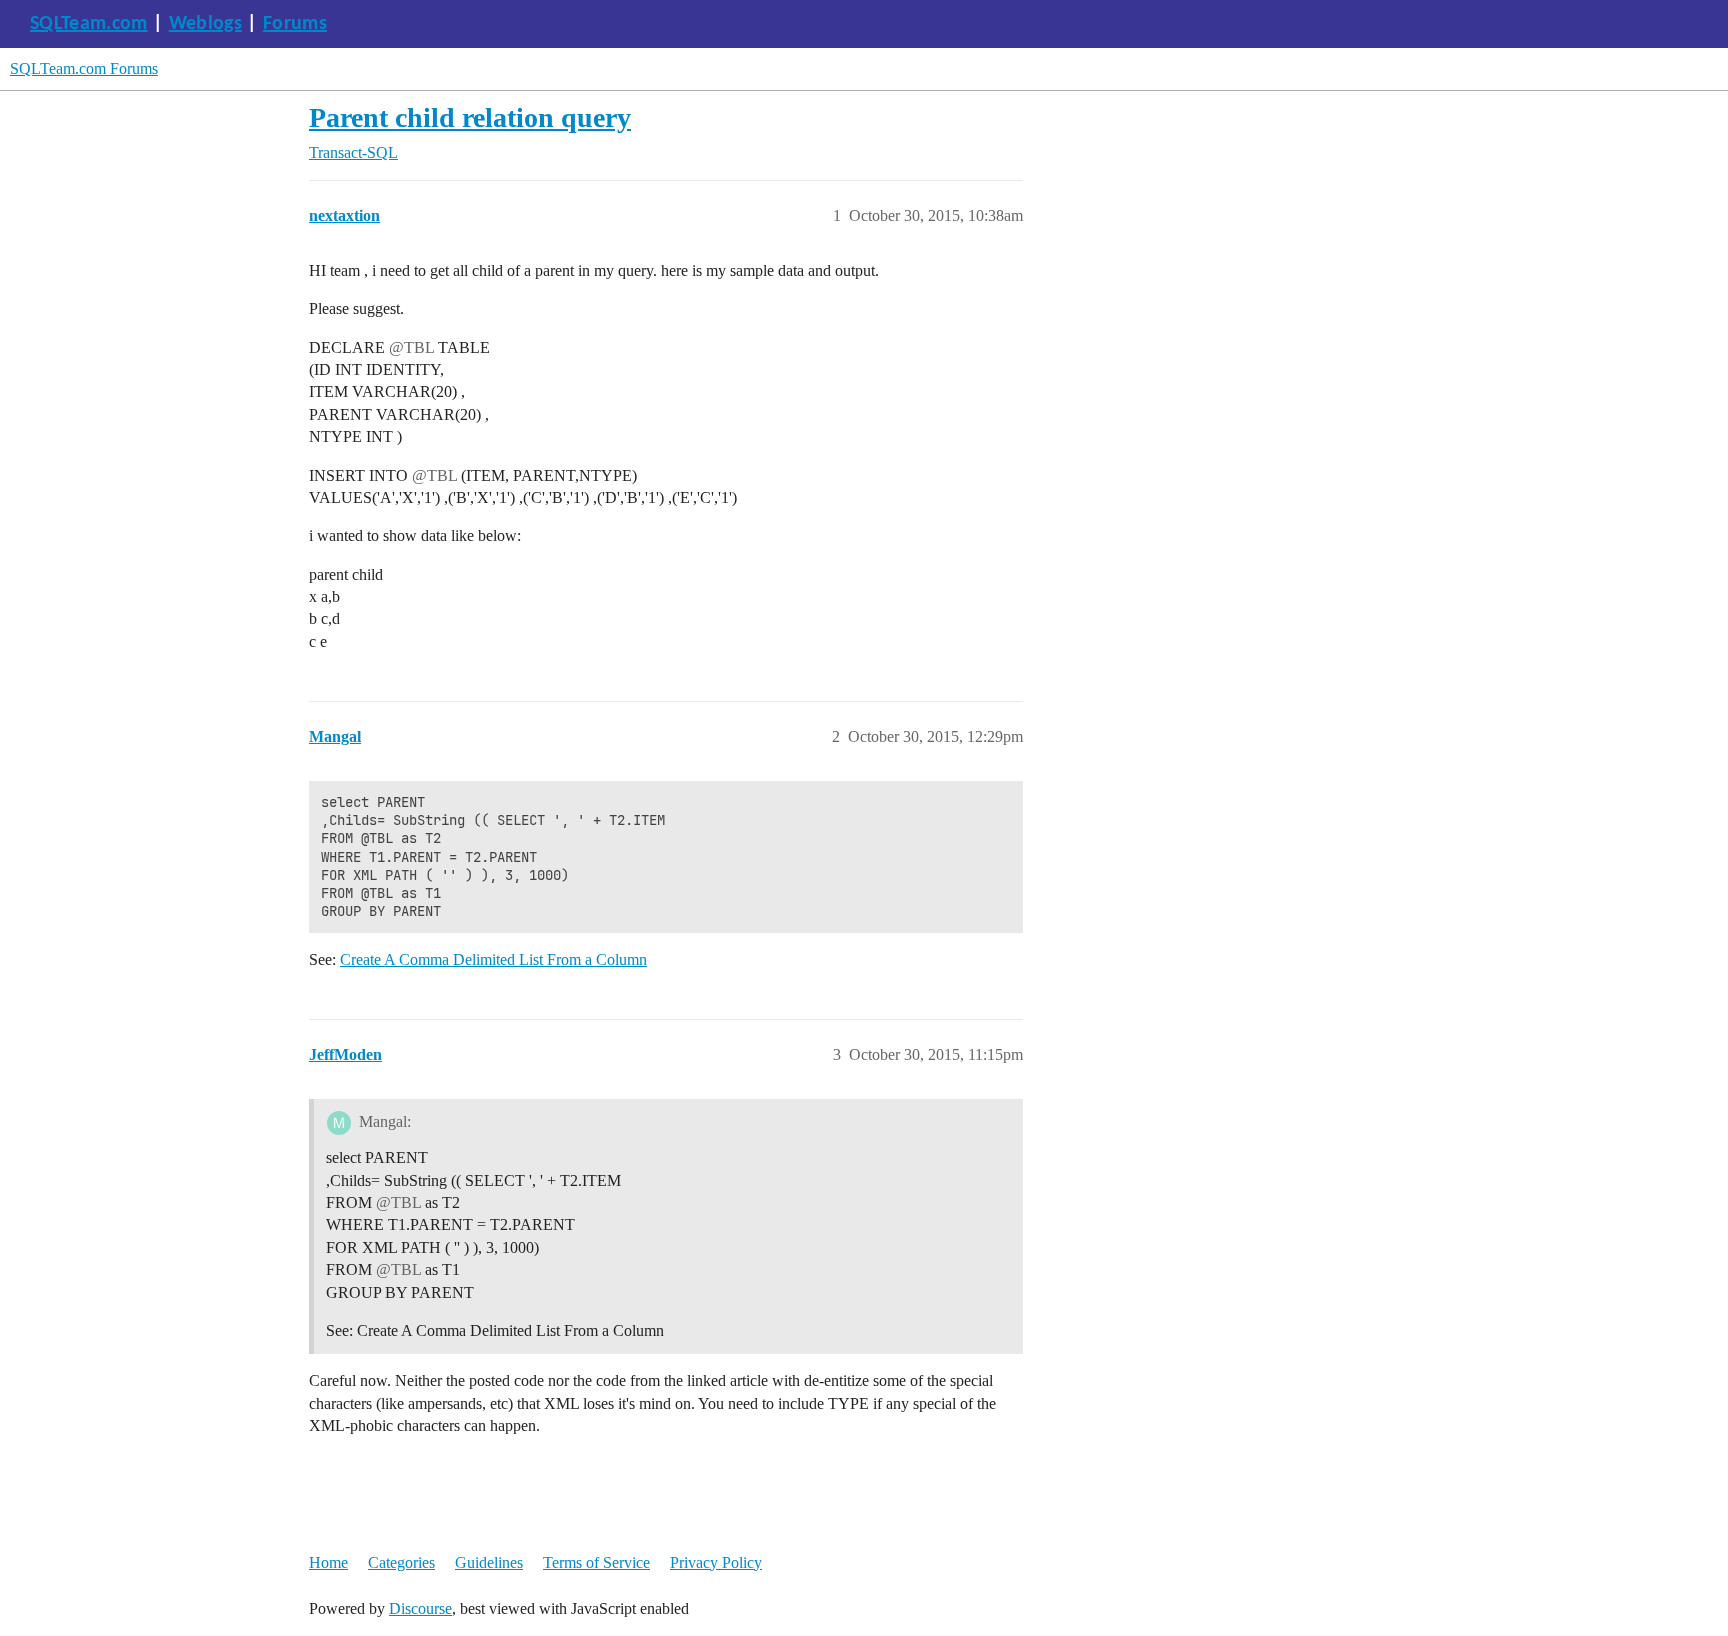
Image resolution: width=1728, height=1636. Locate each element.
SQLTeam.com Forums (84, 68)
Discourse (420, 1608)
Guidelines (489, 1562)
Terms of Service (596, 1562)
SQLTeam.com (89, 24)
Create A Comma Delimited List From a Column (493, 959)
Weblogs (205, 24)
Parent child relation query (470, 117)
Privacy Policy (716, 1562)
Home (328, 1562)
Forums (295, 24)
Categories (401, 1562)
